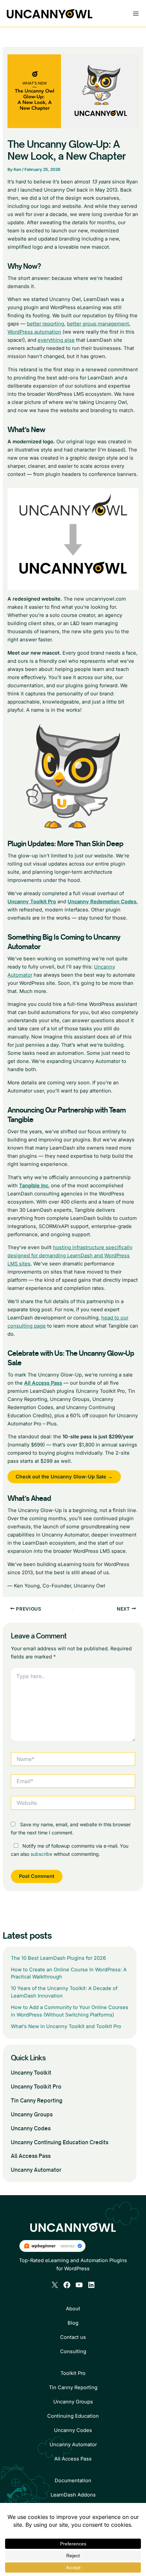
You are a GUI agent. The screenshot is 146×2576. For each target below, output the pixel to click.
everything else (56, 340)
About (73, 2309)
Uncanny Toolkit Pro (36, 2087)
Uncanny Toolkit (31, 2073)
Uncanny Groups (32, 2115)
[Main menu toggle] (136, 14)
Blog (73, 2323)
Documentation (73, 2481)
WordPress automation (34, 332)
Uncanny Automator (36, 2170)
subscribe (41, 1854)
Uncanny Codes (31, 2128)
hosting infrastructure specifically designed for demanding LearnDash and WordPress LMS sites (70, 1256)
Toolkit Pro (73, 2373)
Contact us (73, 2337)
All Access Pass (31, 2156)
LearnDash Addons (73, 2495)
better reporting (45, 324)
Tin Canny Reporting (37, 2101)
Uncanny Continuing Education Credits (60, 2142)
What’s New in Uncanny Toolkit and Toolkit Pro (66, 2026)
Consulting (73, 2351)
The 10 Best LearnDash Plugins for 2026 (58, 1958)
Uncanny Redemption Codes (102, 902)
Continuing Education (73, 2416)
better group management (98, 324)
